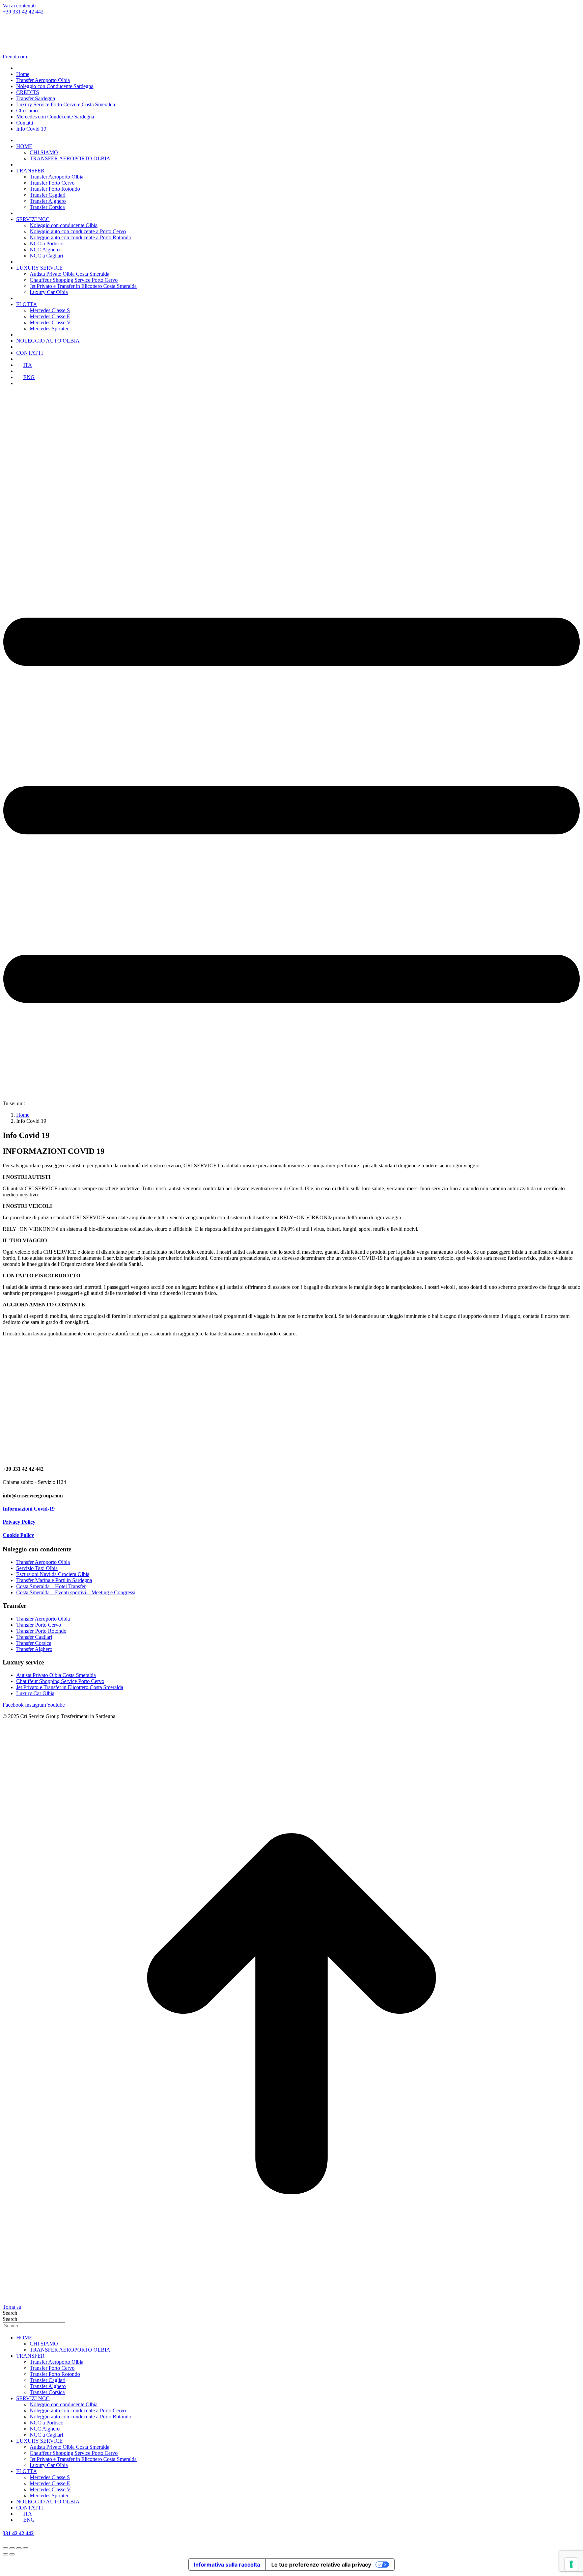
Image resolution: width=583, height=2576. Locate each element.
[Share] (12, 2548)
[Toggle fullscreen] (19, 2548)
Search (10, 2313)
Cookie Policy (18, 1535)
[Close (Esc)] (5, 2548)
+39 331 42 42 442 (23, 12)
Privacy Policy (19, 1522)
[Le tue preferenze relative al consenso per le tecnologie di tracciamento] (571, 2564)
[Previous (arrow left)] (5, 2554)
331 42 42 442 (18, 2533)
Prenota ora (15, 57)
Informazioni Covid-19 (29, 1509)
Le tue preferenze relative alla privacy (321, 2565)
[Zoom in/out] (26, 2548)
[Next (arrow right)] (12, 2554)
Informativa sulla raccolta (227, 2565)
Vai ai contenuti (19, 6)
